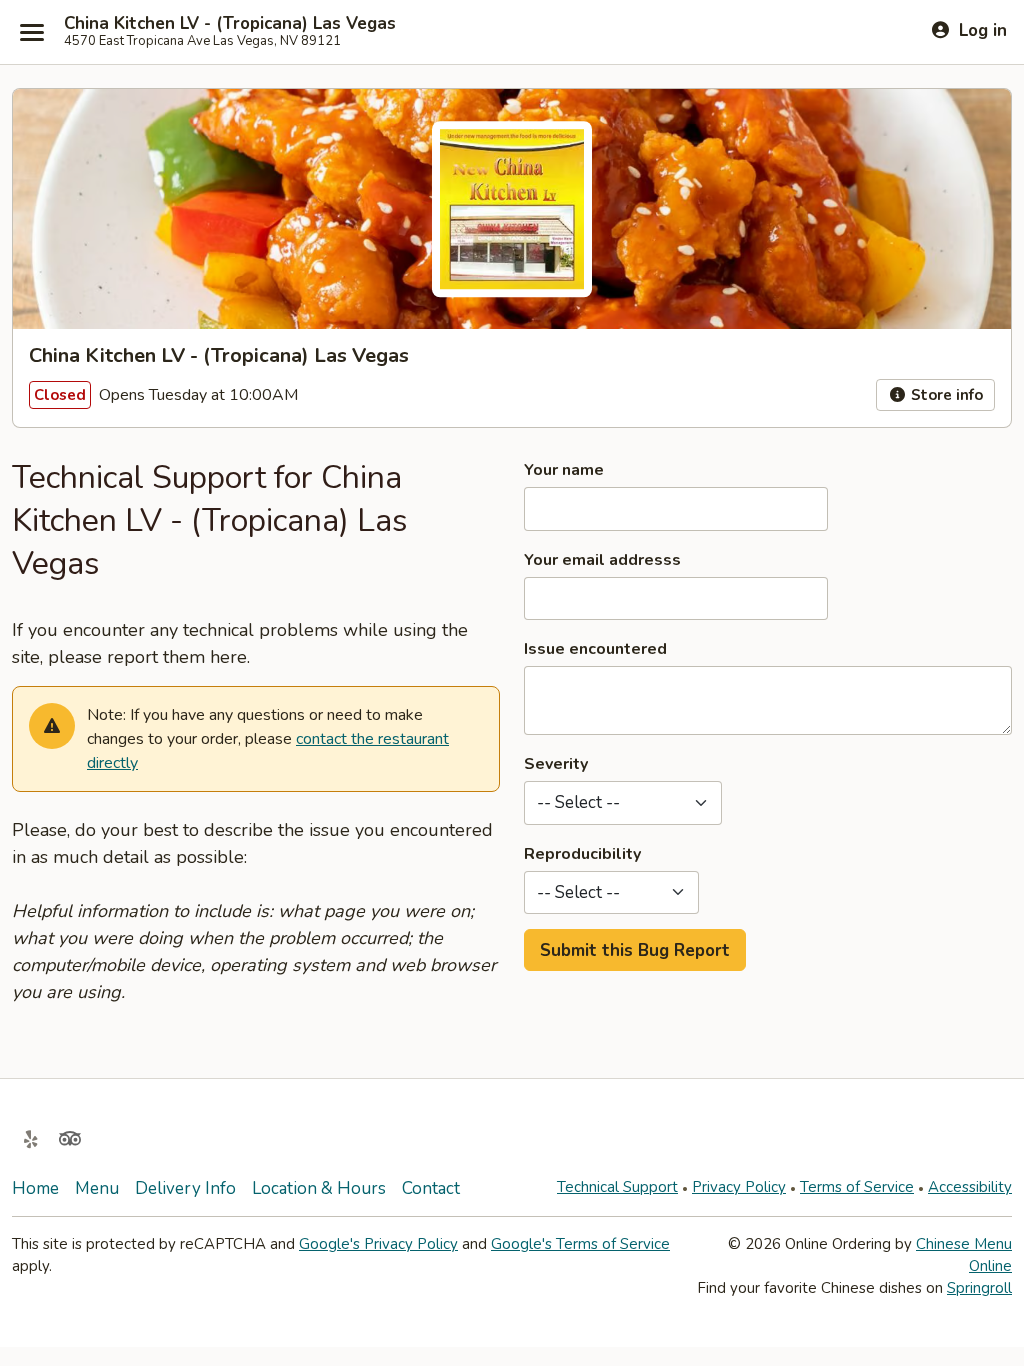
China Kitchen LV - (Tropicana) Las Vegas (230, 24)
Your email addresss (602, 560)
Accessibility (970, 1187)
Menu (97, 1188)
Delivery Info (185, 1188)
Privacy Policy (739, 1187)
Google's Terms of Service (580, 1244)
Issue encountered (595, 649)
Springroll (979, 1288)
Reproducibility (582, 854)
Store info (945, 395)
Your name (564, 470)
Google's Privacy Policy (378, 1244)
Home (35, 1188)
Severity (556, 764)
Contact (431, 1188)
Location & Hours (319, 1188)
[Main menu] (32, 32)
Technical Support (617, 1187)
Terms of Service (857, 1187)
